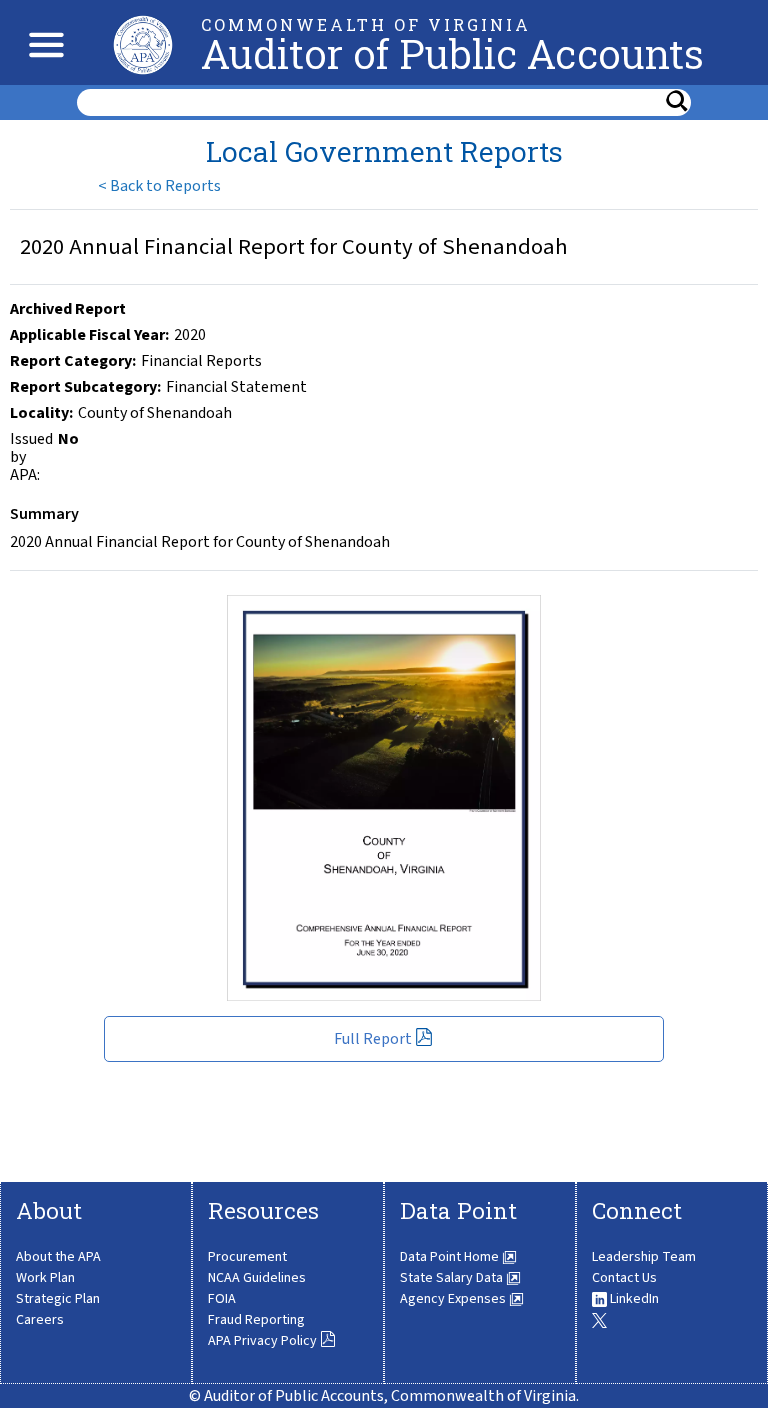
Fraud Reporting (256, 1320)
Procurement (247, 1257)
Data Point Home (451, 1257)
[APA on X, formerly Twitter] (599, 1320)
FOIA (222, 1299)
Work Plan (45, 1278)
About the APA (58, 1257)
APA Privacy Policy (264, 1341)
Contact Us (624, 1278)
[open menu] (41, 42)
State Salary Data (453, 1278)
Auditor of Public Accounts (452, 53)
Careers (40, 1320)
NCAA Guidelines (257, 1278)
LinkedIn (633, 1299)
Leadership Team (644, 1257)
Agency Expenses (454, 1299)
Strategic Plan (58, 1299)
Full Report (374, 1039)
